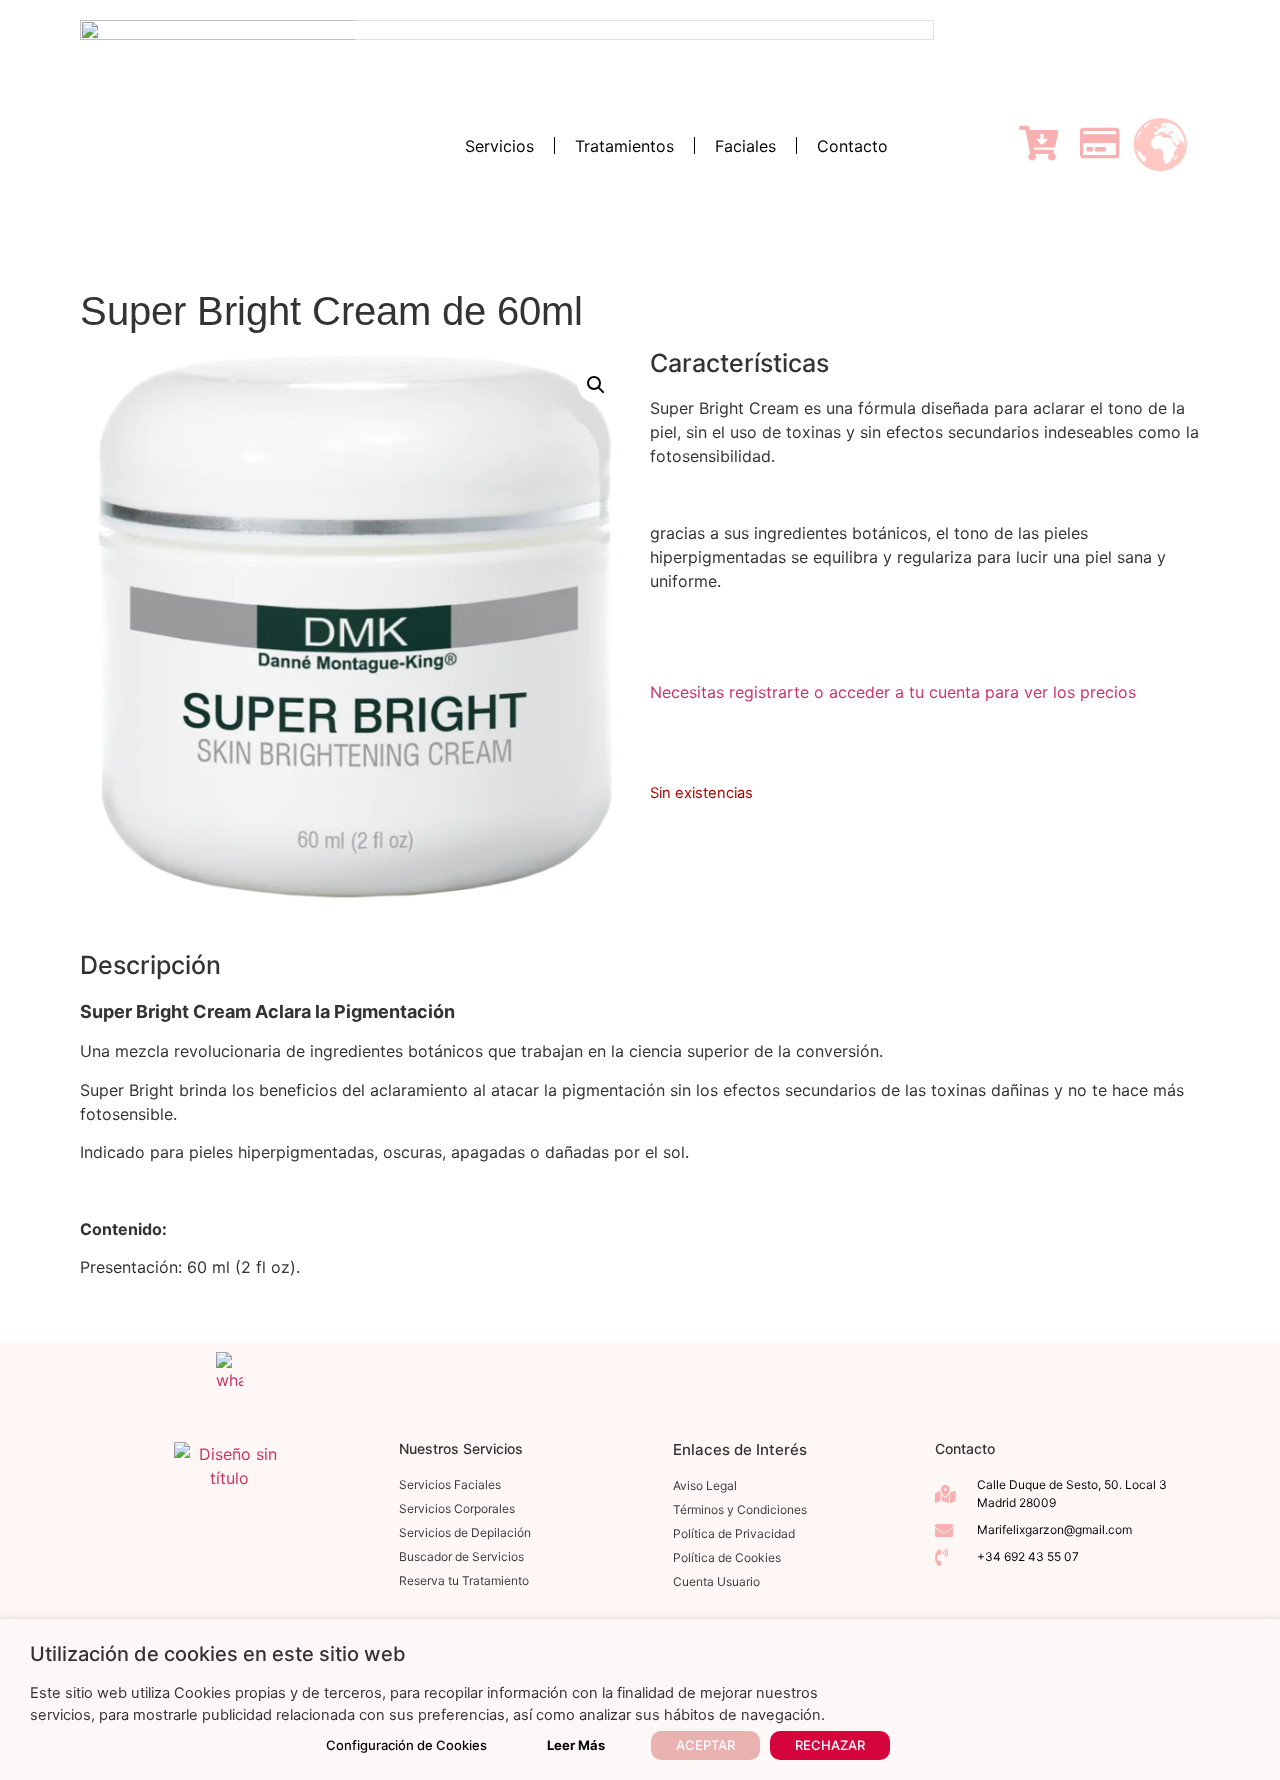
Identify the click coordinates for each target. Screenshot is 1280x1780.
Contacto (852, 146)
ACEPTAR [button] (705, 1745)
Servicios (499, 146)
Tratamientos (624, 146)
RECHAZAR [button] (830, 1745)
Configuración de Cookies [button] (406, 1745)
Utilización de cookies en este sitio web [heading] (218, 1654)
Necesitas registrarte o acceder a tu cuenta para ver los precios (893, 692)
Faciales (745, 146)
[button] (596, 385)
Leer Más (576, 1745)
